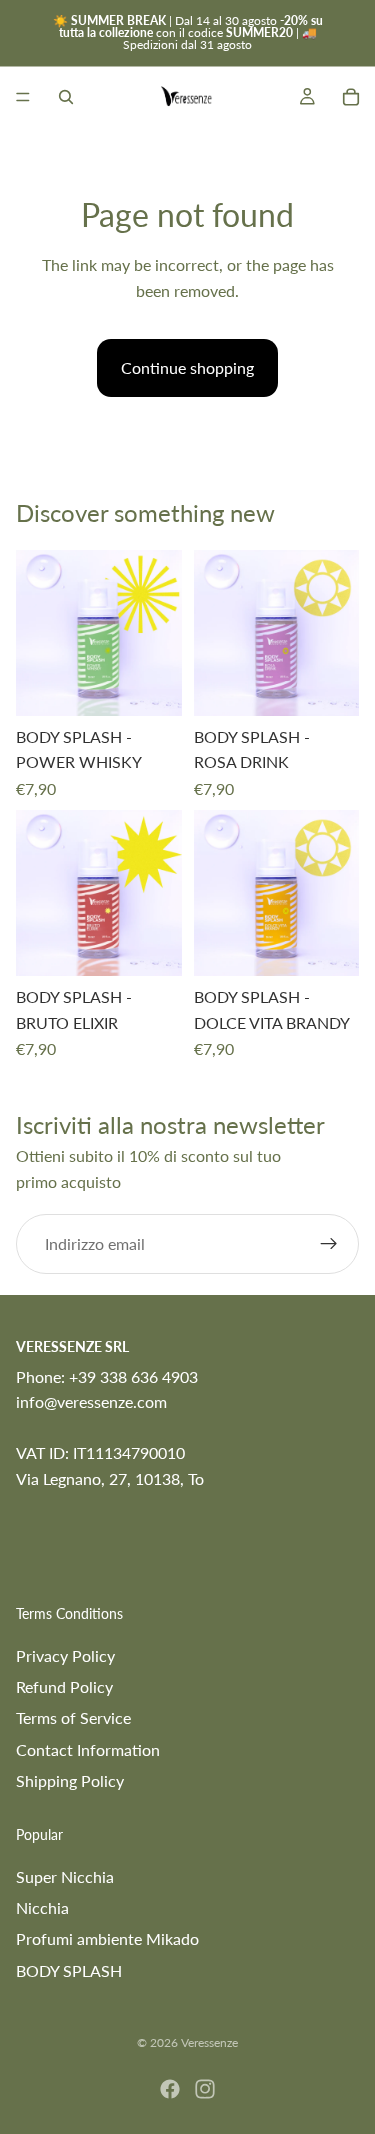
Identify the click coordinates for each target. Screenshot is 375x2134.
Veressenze (209, 2042)
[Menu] (23, 97)
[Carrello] (351, 97)
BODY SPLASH (69, 1970)
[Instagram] (205, 2089)
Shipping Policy (70, 1780)
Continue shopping (187, 367)
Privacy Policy (65, 1655)
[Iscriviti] (329, 1244)
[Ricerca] (66, 97)
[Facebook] (170, 2089)
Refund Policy (64, 1686)
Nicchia (42, 1907)
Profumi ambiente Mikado (107, 1938)
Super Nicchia (65, 1876)
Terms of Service (73, 1717)
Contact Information (88, 1749)
